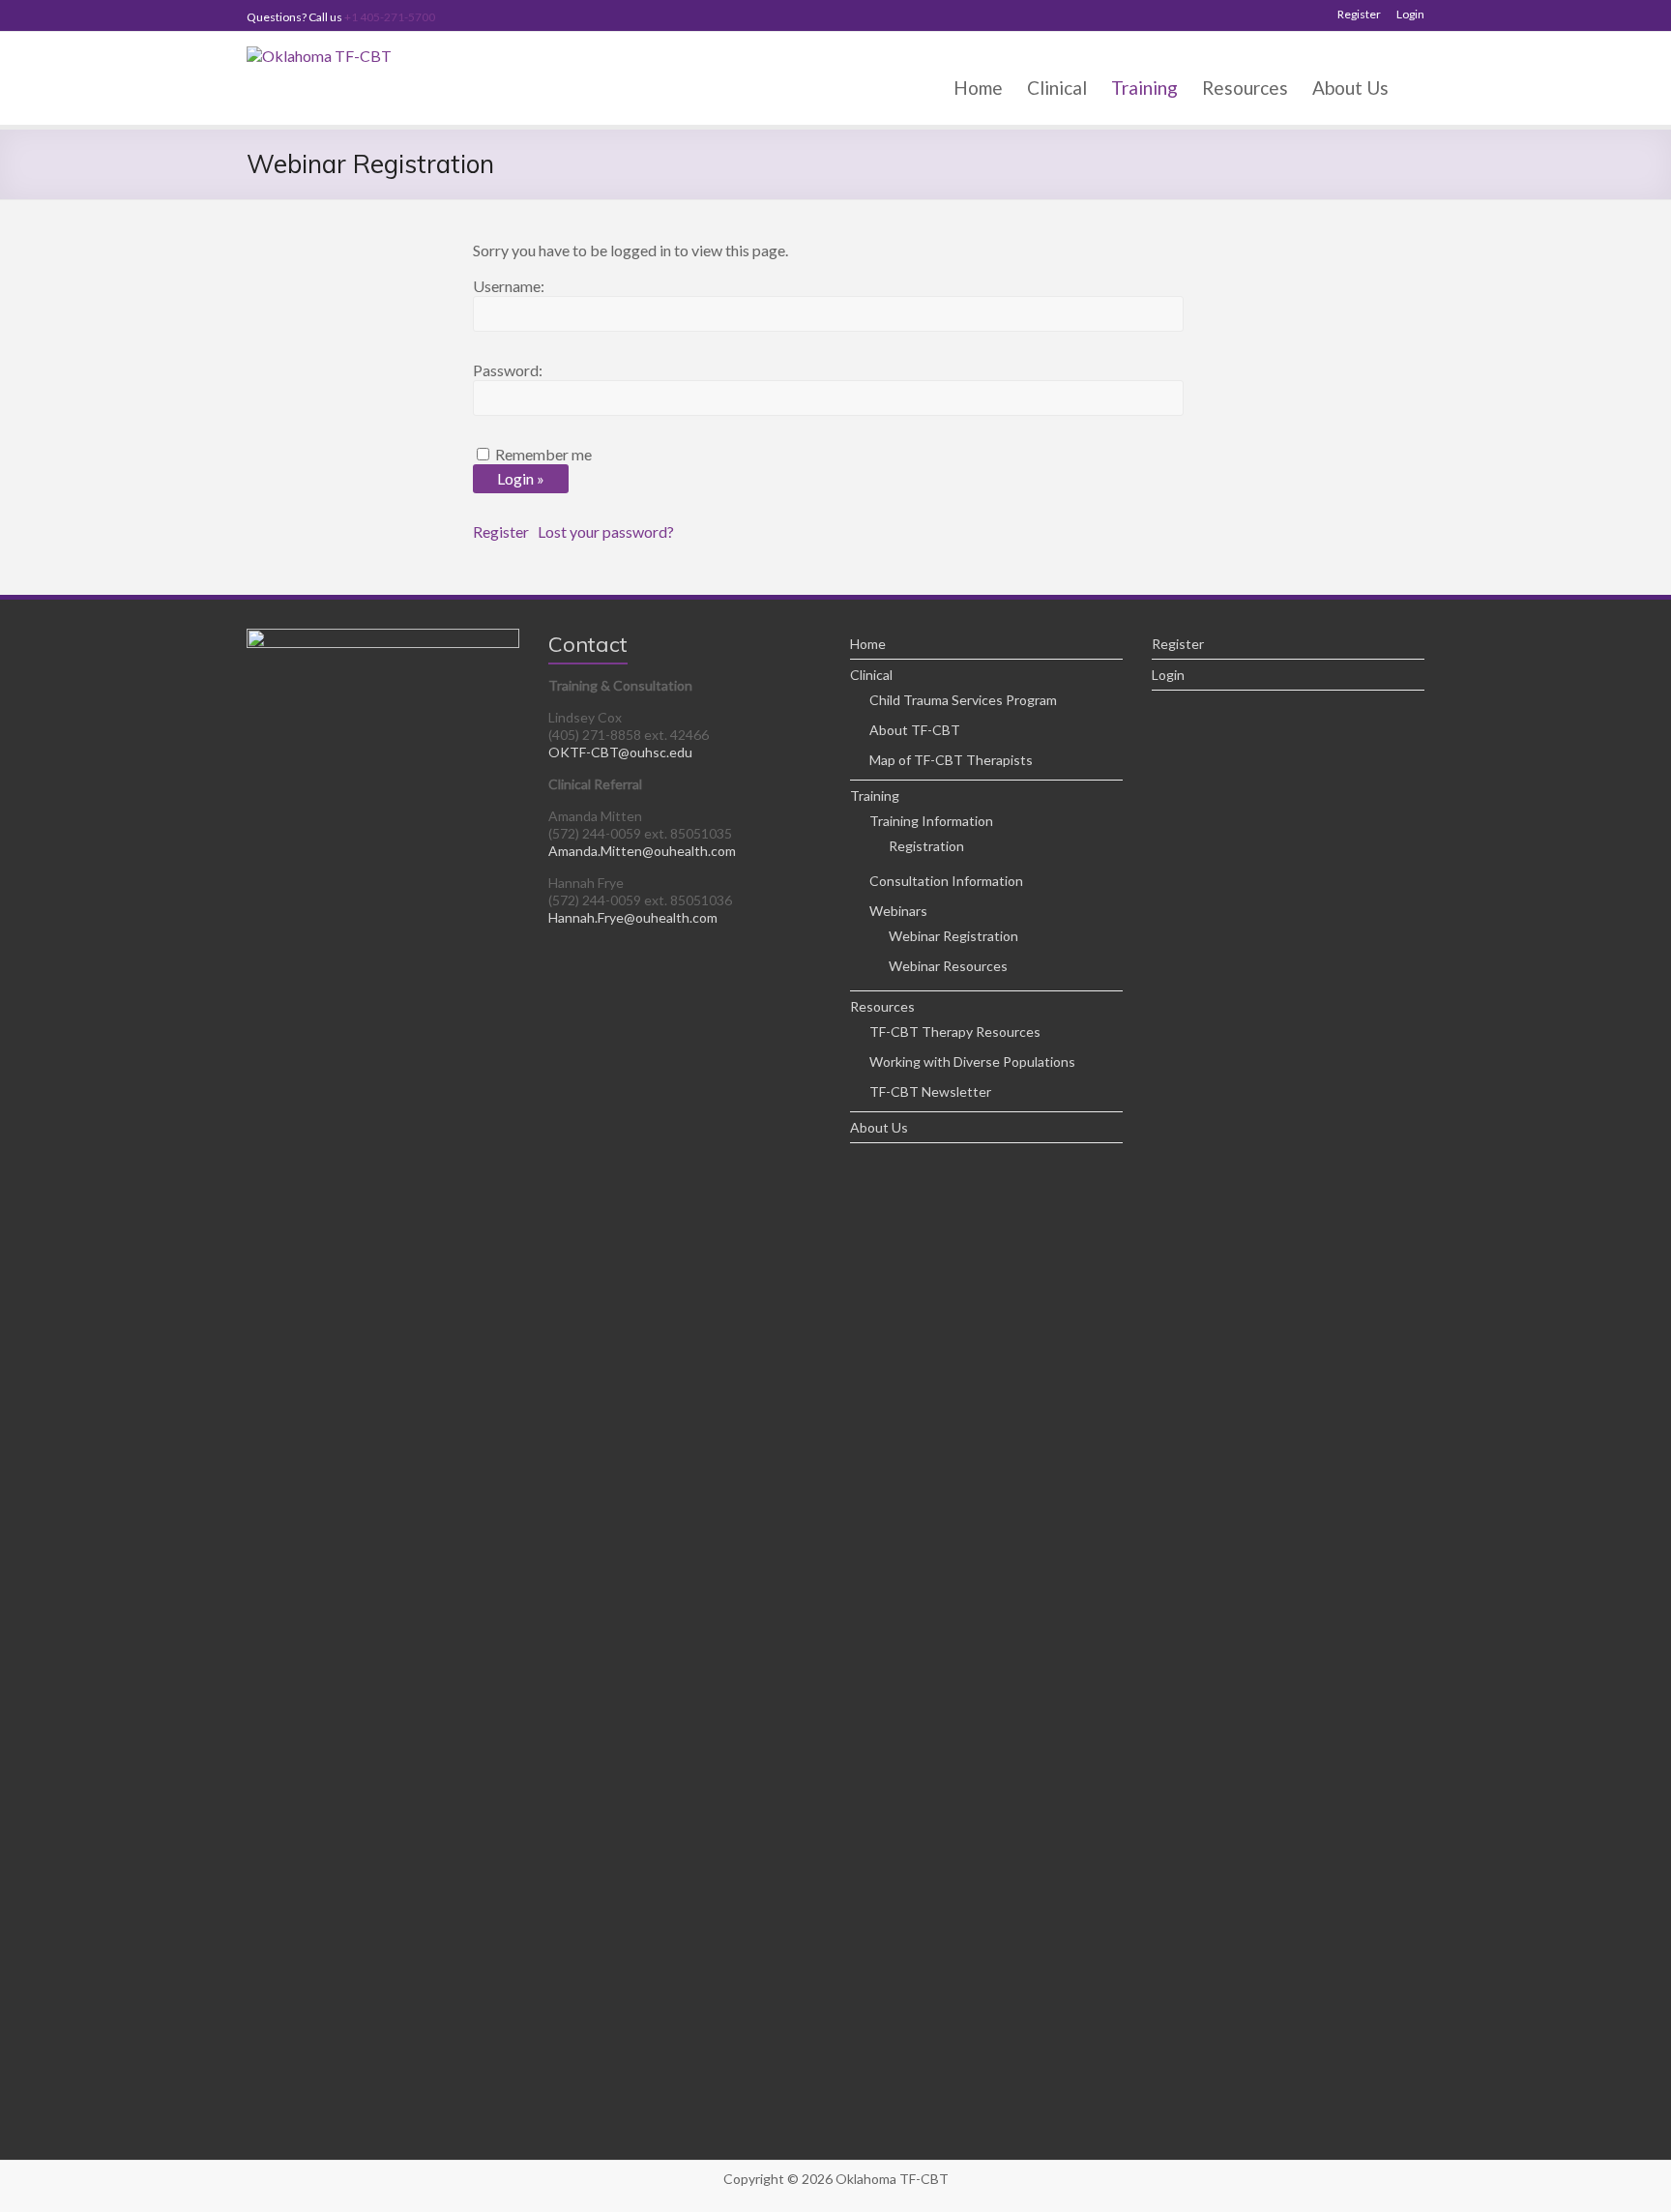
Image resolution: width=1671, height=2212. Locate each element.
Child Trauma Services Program (963, 700)
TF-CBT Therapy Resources (955, 1032)
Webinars (898, 911)
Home (978, 88)
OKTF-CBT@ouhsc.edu (620, 752)
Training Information (931, 821)
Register (1359, 14)
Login (1410, 14)
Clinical (1057, 88)
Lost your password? (606, 531)
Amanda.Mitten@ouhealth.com (642, 851)
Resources (1245, 88)
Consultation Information (946, 881)
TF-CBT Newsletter (930, 1091)
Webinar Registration (953, 936)
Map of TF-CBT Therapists (951, 760)
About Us (1350, 88)
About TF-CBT (915, 730)
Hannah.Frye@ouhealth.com (633, 917)
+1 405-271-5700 (390, 17)
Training (1144, 88)
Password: (508, 370)
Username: (509, 286)
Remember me (543, 454)
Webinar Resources (948, 966)
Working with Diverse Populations (972, 1062)
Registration (926, 846)
